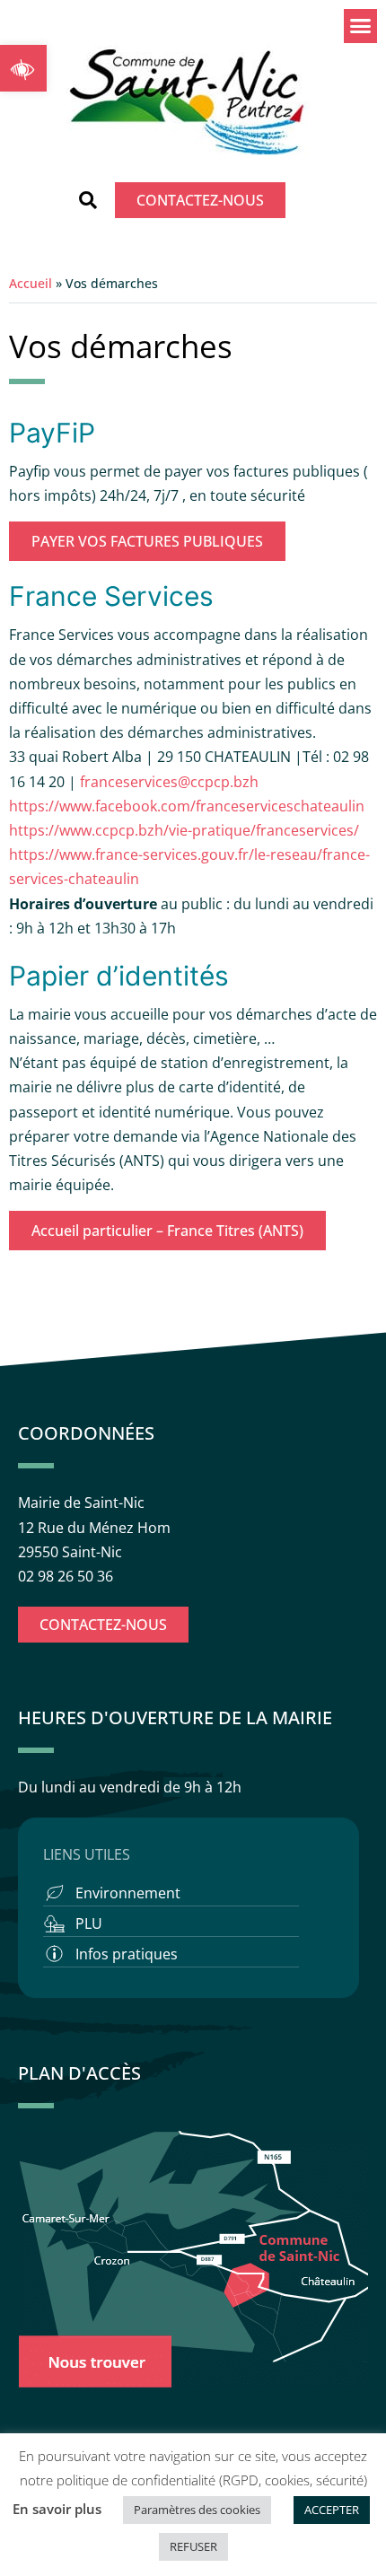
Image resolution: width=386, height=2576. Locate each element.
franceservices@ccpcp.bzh (171, 782)
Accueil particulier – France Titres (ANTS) (167, 1231)
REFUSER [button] (193, 2546)
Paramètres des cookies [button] (197, 2510)
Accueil (31, 283)
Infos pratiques (127, 1954)
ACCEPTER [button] (332, 2510)
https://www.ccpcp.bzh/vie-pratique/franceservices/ (184, 830)
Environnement (128, 1893)
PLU (89, 1923)
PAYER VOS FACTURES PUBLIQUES (147, 541)
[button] (23, 68)
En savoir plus (57, 2509)
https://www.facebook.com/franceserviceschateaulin (187, 806)
